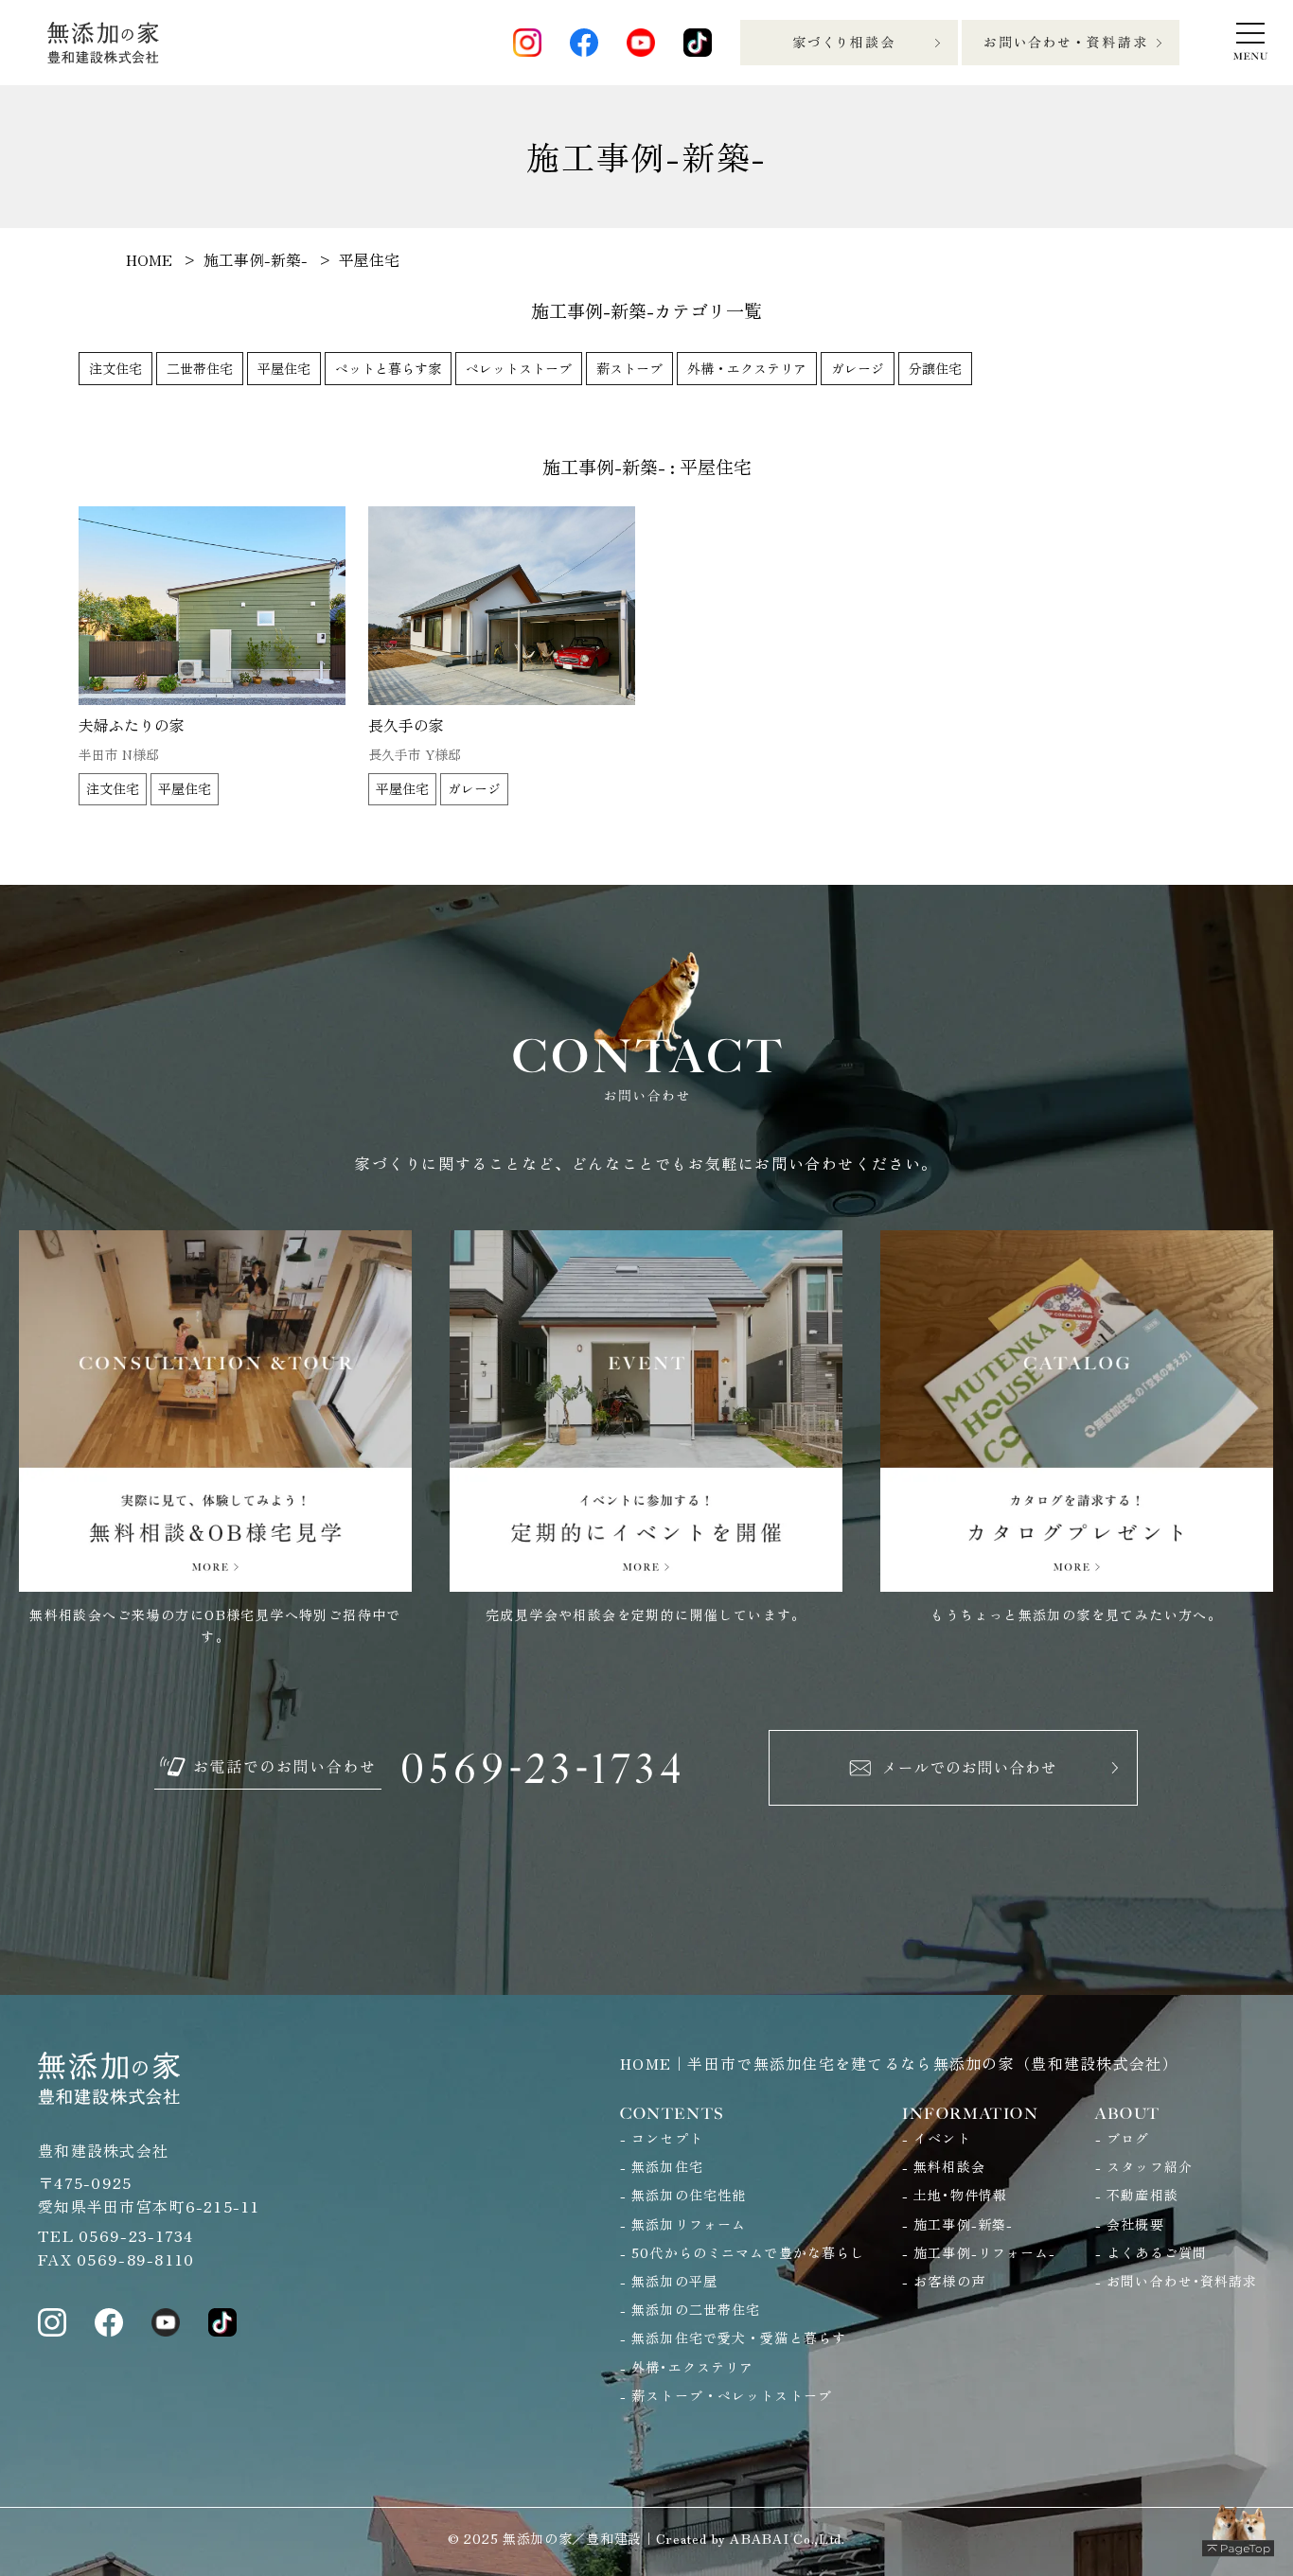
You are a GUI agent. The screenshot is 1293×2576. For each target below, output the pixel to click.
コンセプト (667, 2138)
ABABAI (759, 2538)
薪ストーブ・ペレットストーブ (732, 2395)
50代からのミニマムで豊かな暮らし (748, 2252)
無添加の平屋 (674, 2281)
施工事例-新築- (963, 2224)
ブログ (1128, 2138)
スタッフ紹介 (1150, 2166)
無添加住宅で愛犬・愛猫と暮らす (739, 2338)
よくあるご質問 (1157, 2252)
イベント (942, 2138)
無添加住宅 (667, 2166)
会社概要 (1135, 2224)
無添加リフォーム (689, 2224)
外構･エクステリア (692, 2367)
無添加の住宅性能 (689, 2195)
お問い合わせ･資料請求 (1182, 2281)
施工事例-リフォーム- (984, 2252)
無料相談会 (949, 2166)
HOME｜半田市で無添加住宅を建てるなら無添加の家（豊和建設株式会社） (899, 2063)
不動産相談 (1142, 2195)
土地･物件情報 (960, 2195)
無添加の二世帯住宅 (696, 2309)
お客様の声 (949, 2281)
